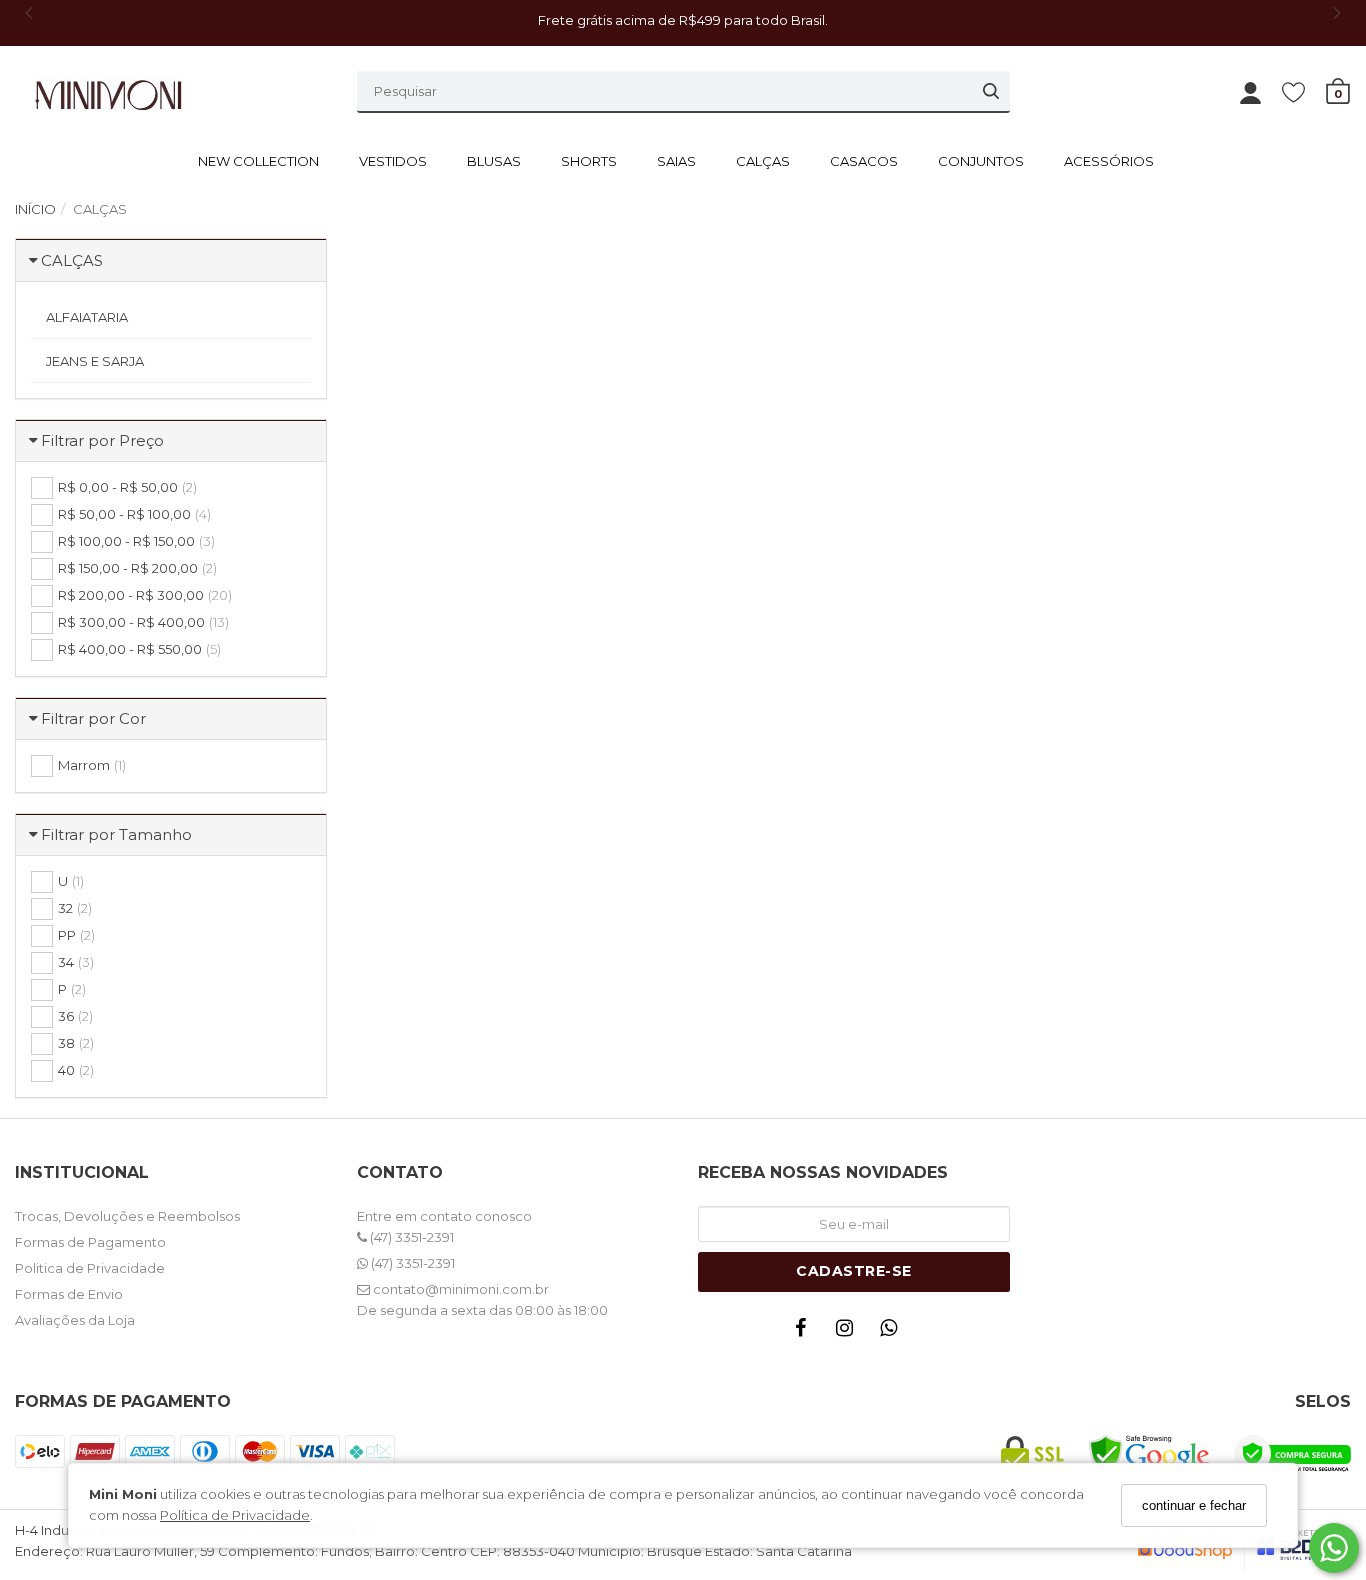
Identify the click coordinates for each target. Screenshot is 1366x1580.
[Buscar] (991, 91)
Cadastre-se (854, 1271)
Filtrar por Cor (93, 718)
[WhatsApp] (894, 1332)
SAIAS (676, 161)
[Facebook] (806, 1332)
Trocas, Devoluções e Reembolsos (127, 1216)
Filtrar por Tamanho (116, 834)
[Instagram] (850, 1332)
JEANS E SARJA (95, 361)
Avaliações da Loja (75, 1320)
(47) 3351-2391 (410, 1237)
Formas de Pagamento (90, 1242)
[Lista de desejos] (1303, 91)
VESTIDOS (393, 161)
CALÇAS (763, 161)
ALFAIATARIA (87, 317)
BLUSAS (494, 161)
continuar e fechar (1194, 1505)
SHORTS (589, 161)
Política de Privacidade (235, 1516)
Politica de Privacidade (90, 1268)
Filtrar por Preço (102, 440)
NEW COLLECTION (258, 161)
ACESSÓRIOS (1109, 161)
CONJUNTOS (981, 161)
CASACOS (864, 161)
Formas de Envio (69, 1294)
